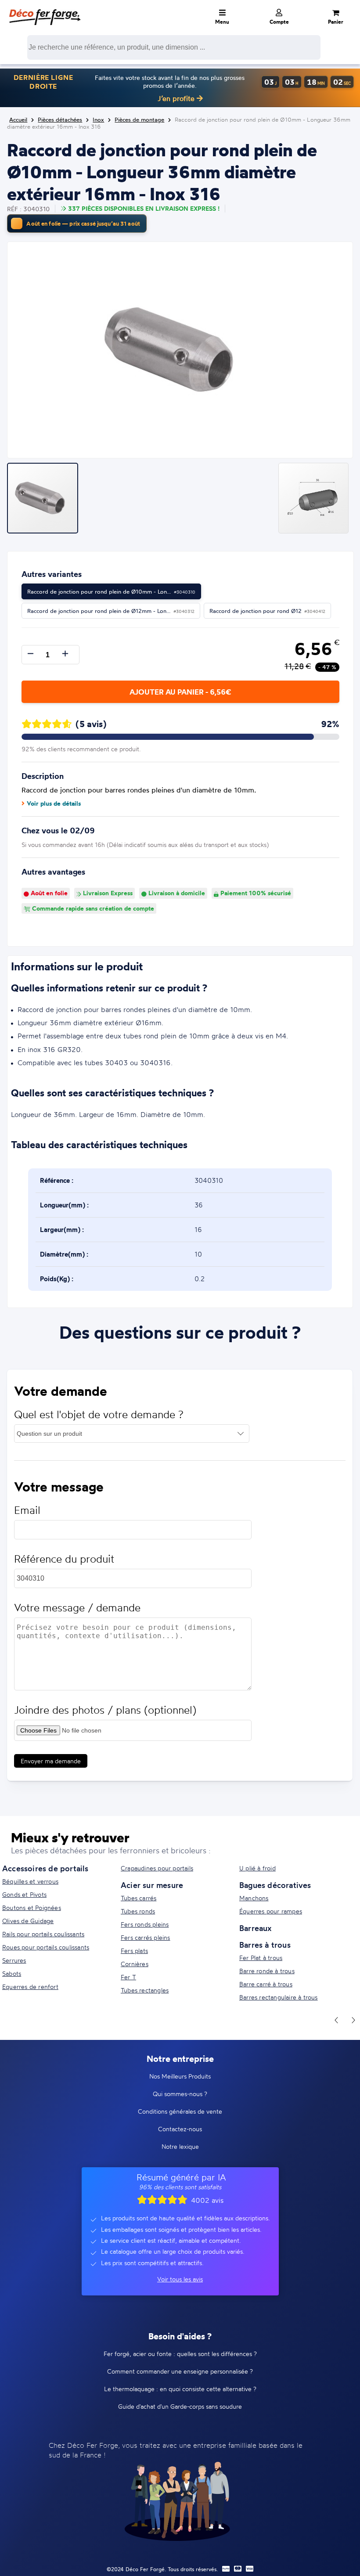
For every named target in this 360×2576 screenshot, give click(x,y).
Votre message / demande (77, 1608)
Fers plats (134, 1951)
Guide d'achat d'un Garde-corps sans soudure (180, 2406)
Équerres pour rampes (271, 1911)
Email (27, 1510)
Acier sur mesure (152, 1885)
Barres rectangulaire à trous (279, 1997)
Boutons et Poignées (32, 1908)
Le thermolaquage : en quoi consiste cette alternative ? (180, 2389)
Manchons (254, 1898)
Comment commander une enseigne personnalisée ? (180, 2371)
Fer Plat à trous (261, 1958)
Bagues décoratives (275, 1885)
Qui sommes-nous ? (180, 2094)
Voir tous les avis (180, 2279)
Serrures (14, 1960)
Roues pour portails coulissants (46, 1947)
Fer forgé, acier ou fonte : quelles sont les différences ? (180, 2354)
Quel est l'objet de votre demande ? (99, 1414)
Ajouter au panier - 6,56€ (180, 692)
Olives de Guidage (28, 1921)
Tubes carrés (139, 1898)
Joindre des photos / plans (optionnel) (105, 1710)
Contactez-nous (180, 2129)
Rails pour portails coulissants (43, 1934)
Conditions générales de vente (180, 2111)
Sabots (12, 1973)
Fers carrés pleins (146, 1937)
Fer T (128, 1977)
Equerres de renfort (30, 1987)
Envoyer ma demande (51, 1761)
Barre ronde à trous (267, 1971)
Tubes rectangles (145, 1990)
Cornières (135, 1964)
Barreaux (256, 1928)
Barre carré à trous (266, 1984)
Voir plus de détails (54, 803)
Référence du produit (64, 1559)
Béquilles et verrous (30, 1881)
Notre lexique (180, 2146)
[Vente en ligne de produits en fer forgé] (45, 11)
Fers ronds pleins (145, 1924)
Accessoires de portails (45, 1868)
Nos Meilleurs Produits (180, 2076)
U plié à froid (257, 1868)
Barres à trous (265, 1945)
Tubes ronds (138, 1911)
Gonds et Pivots (24, 1894)
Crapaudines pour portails (157, 1868)
